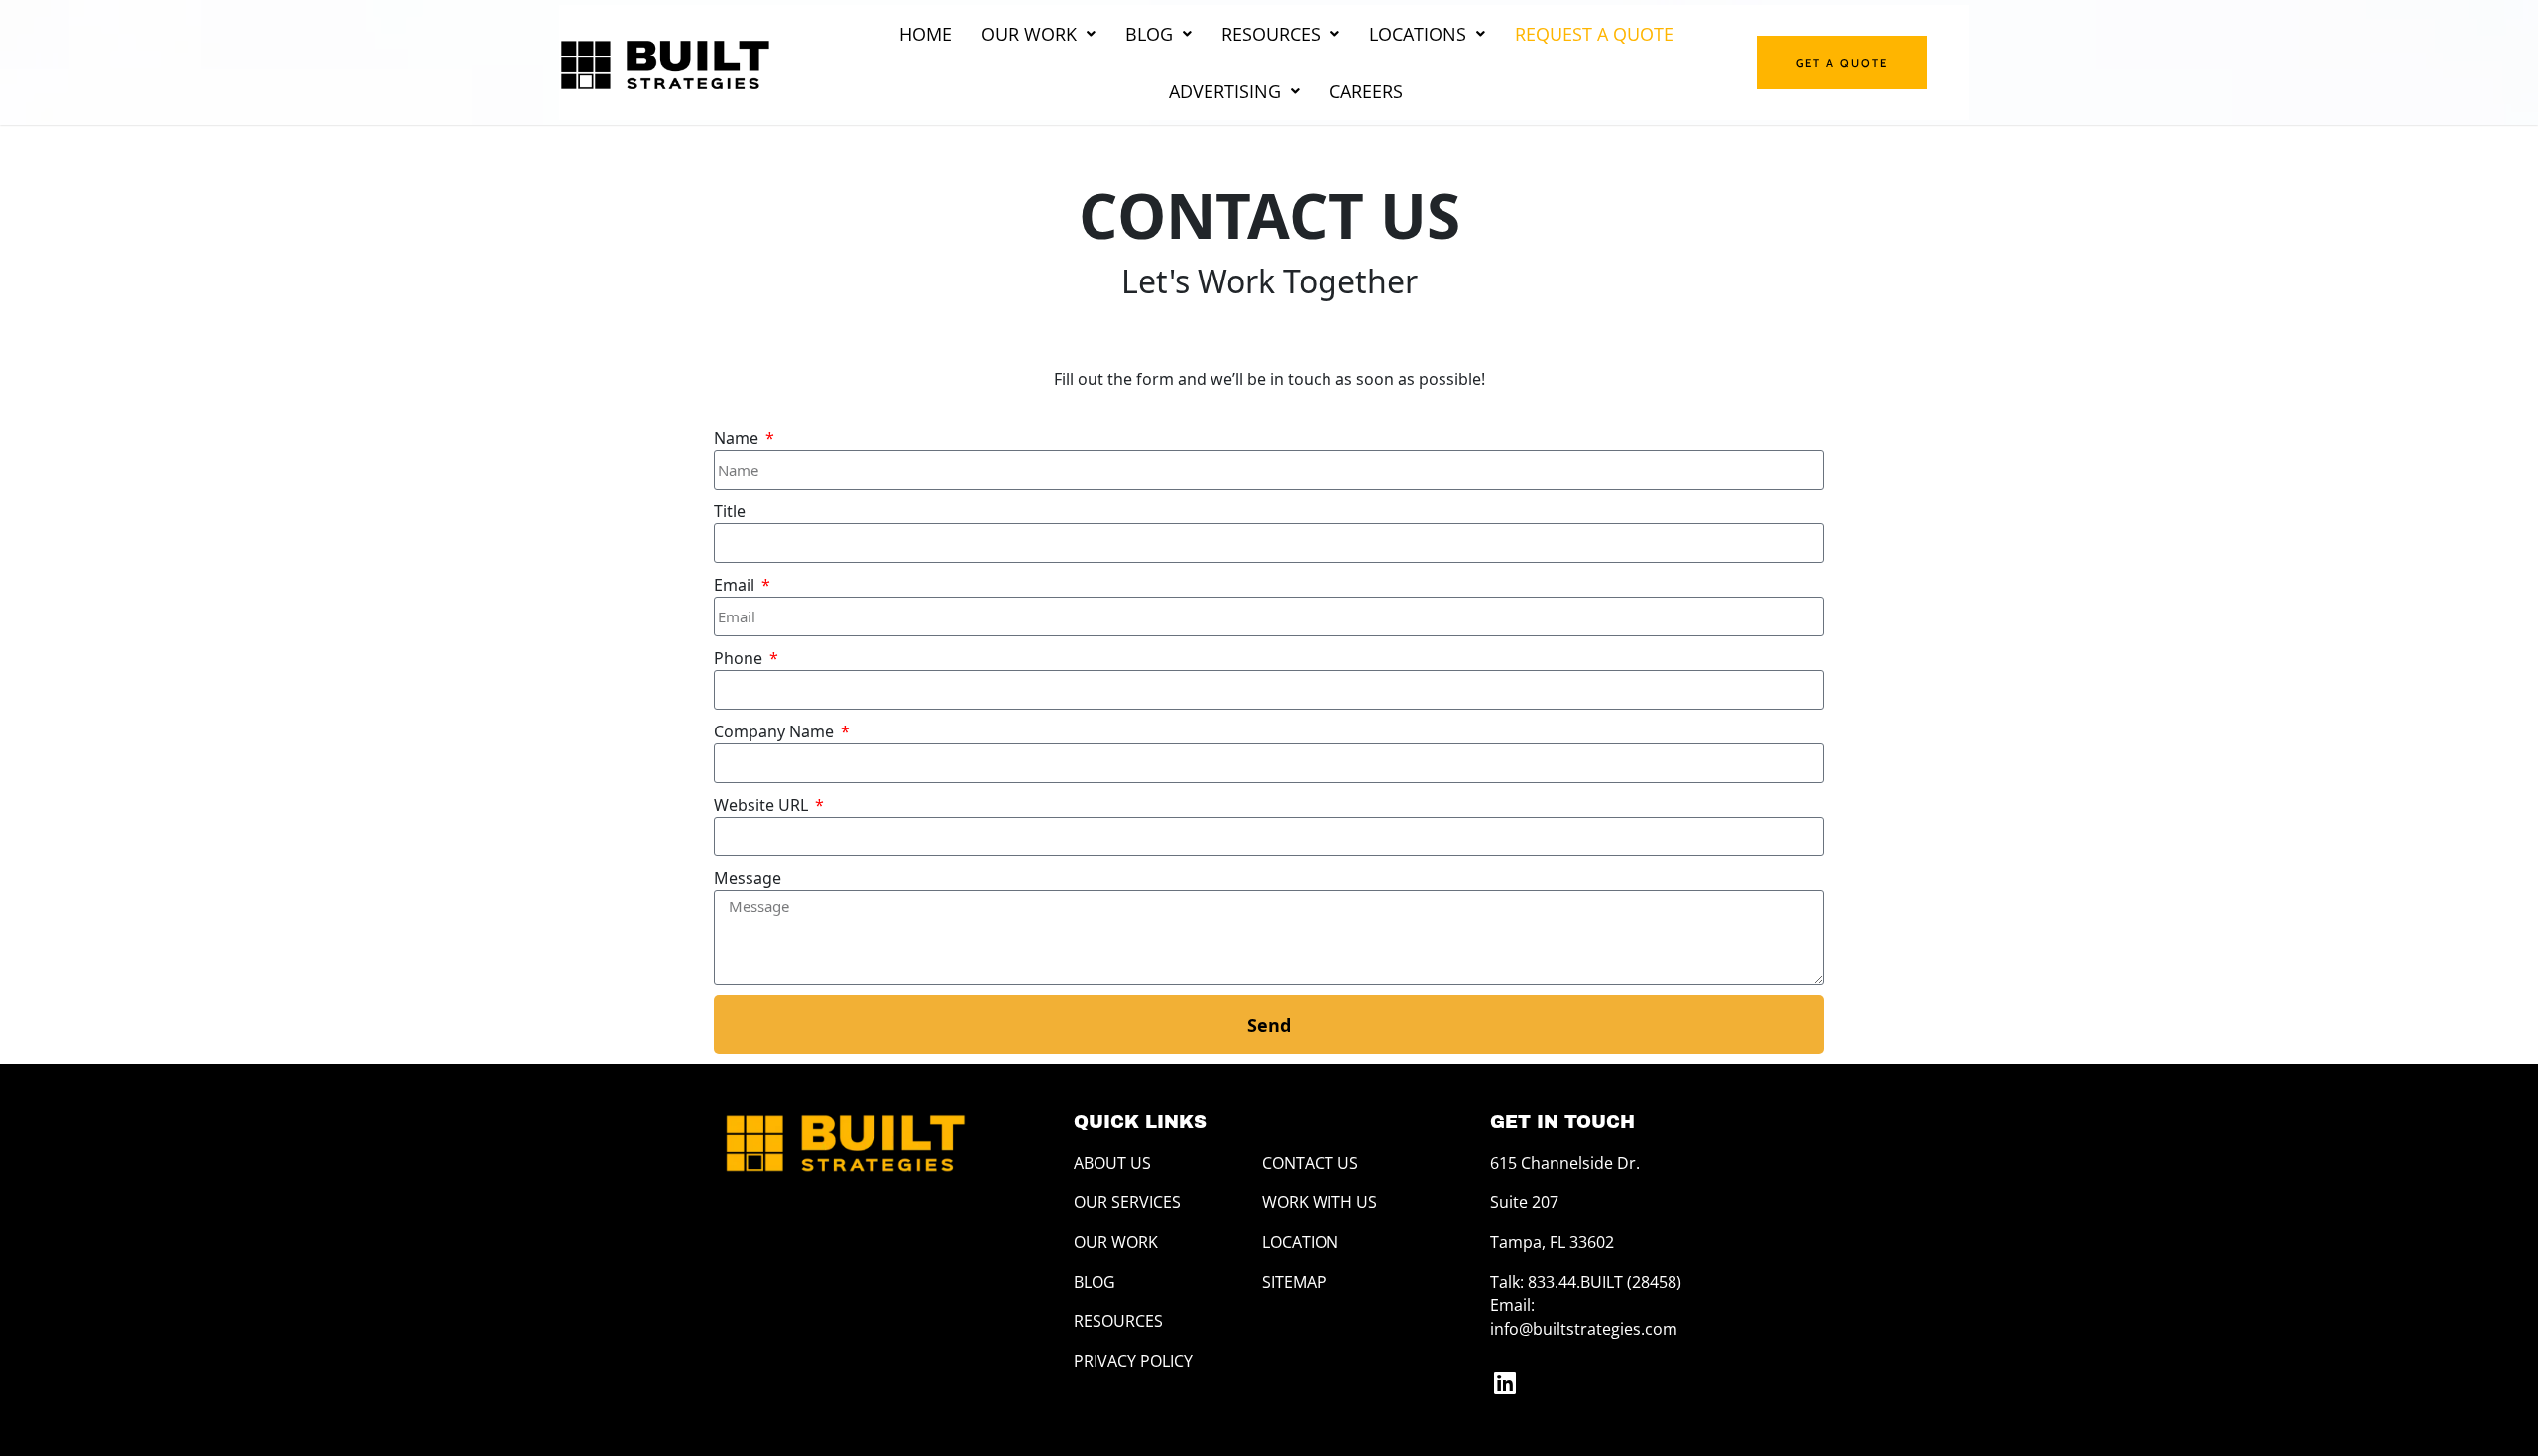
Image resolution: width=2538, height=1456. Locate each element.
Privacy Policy (1133, 1361)
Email (736, 585)
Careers (1366, 91)
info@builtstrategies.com (1584, 1329)
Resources (1271, 34)
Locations (1418, 34)
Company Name (776, 731)
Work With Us (1320, 1202)
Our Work (1029, 34)
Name (738, 438)
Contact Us (1310, 1163)
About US (1112, 1163)
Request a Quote (1594, 34)
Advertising (1225, 91)
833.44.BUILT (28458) (1605, 1282)
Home (925, 34)
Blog (1149, 34)
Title (730, 511)
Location (1300, 1242)
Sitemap (1294, 1282)
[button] (1038, 34)
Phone (740, 658)
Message (748, 878)
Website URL (763, 805)
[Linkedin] (1505, 1382)
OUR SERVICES (1127, 1202)
